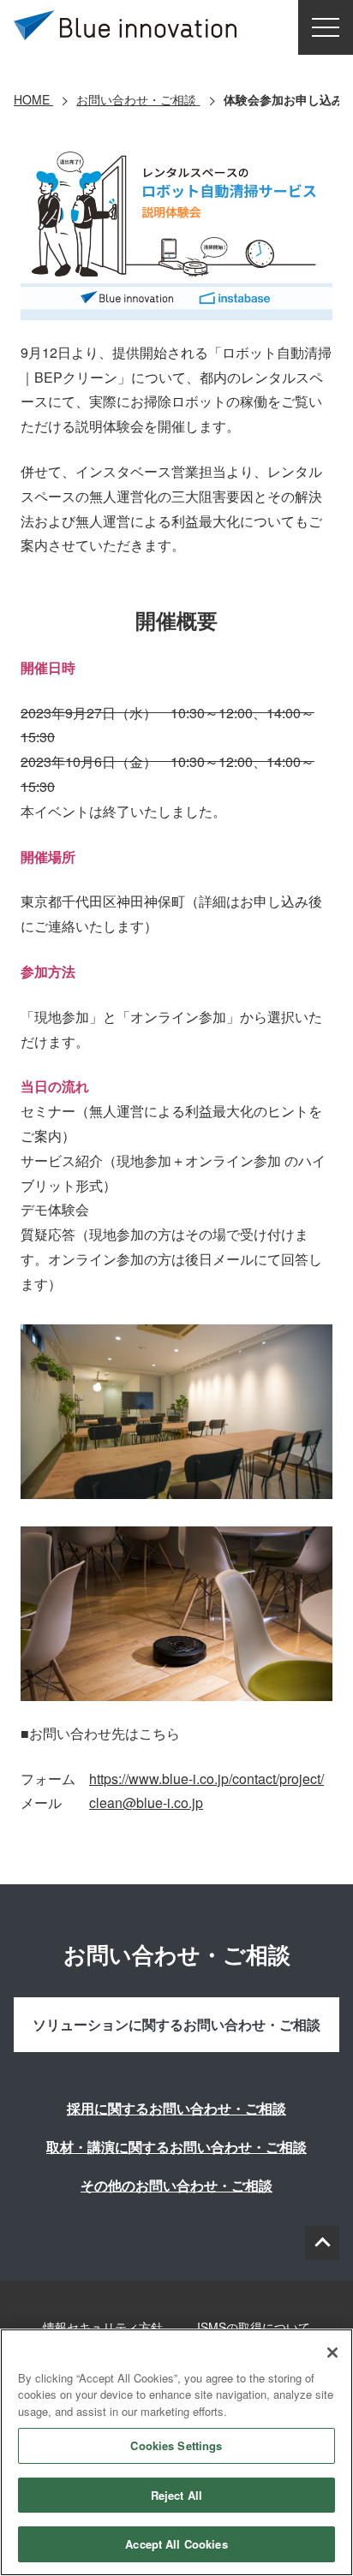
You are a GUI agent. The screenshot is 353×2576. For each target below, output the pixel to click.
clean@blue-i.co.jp (146, 1803)
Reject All (176, 2495)
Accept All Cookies (176, 2544)
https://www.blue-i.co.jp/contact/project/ (206, 1779)
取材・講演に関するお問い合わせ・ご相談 (176, 2147)
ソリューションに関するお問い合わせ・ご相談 (176, 2024)
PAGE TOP (322, 2243)
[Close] (332, 2353)
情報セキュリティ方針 (103, 2327)
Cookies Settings (176, 2445)
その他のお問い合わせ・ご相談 (176, 2185)
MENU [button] (326, 27)
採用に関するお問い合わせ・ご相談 (176, 2108)
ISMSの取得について (254, 2327)
